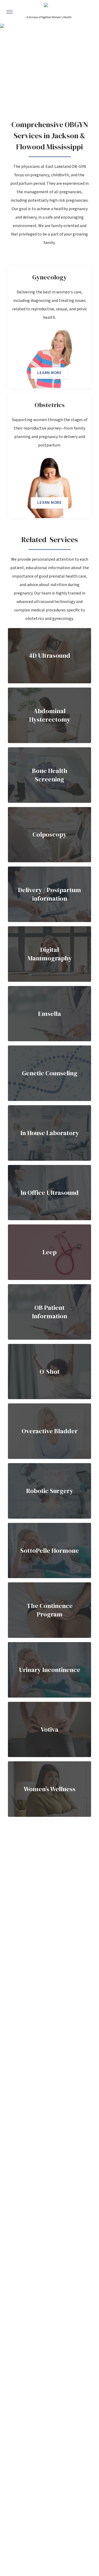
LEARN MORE (49, 373)
